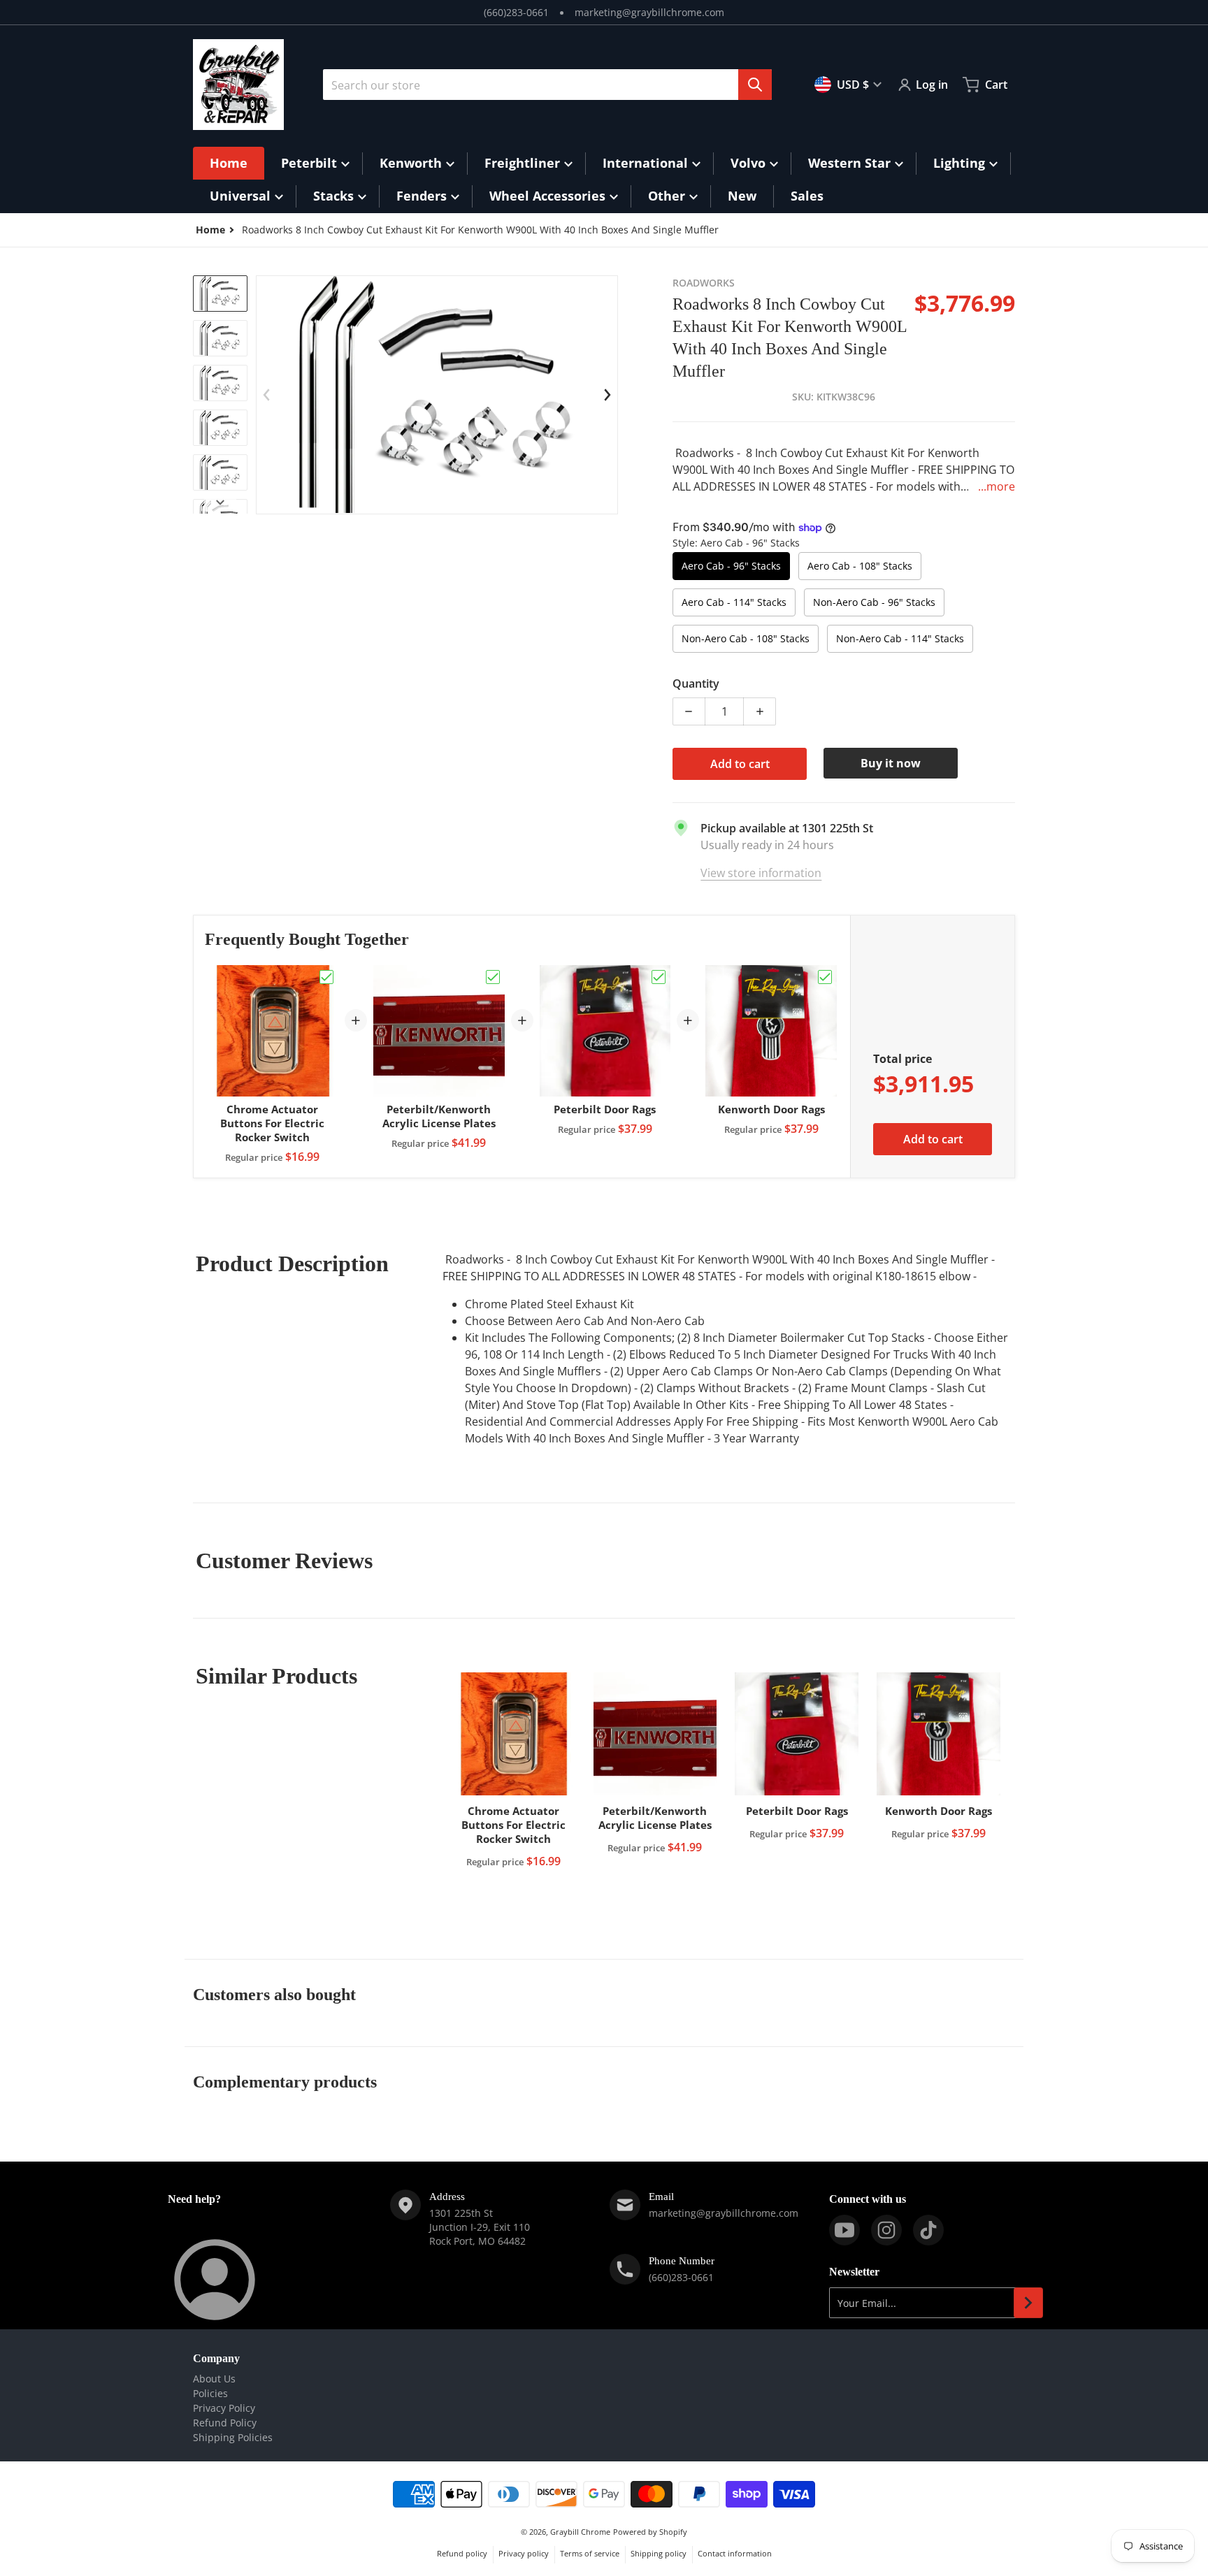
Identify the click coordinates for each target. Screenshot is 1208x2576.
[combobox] (547, 85)
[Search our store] (755, 85)
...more (997, 486)
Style (736, 543)
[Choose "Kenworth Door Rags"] (825, 977)
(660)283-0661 (516, 12)
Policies (210, 2393)
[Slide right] (220, 502)
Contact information (735, 2553)
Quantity (696, 683)
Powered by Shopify (650, 2532)
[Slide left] (266, 395)
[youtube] (844, 2230)
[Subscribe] (1028, 2303)
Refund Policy (225, 2423)
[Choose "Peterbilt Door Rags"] (659, 977)
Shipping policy (659, 2553)
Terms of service (590, 2553)
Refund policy (462, 2553)
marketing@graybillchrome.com (649, 12)
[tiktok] (928, 2230)
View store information (761, 873)
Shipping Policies (233, 2437)
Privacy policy (524, 2553)
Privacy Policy (224, 2408)
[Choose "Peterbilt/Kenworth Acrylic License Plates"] (493, 977)
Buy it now (891, 763)
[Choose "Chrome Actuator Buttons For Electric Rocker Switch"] (326, 977)
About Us (214, 2379)
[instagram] (886, 2230)
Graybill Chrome (580, 2532)
